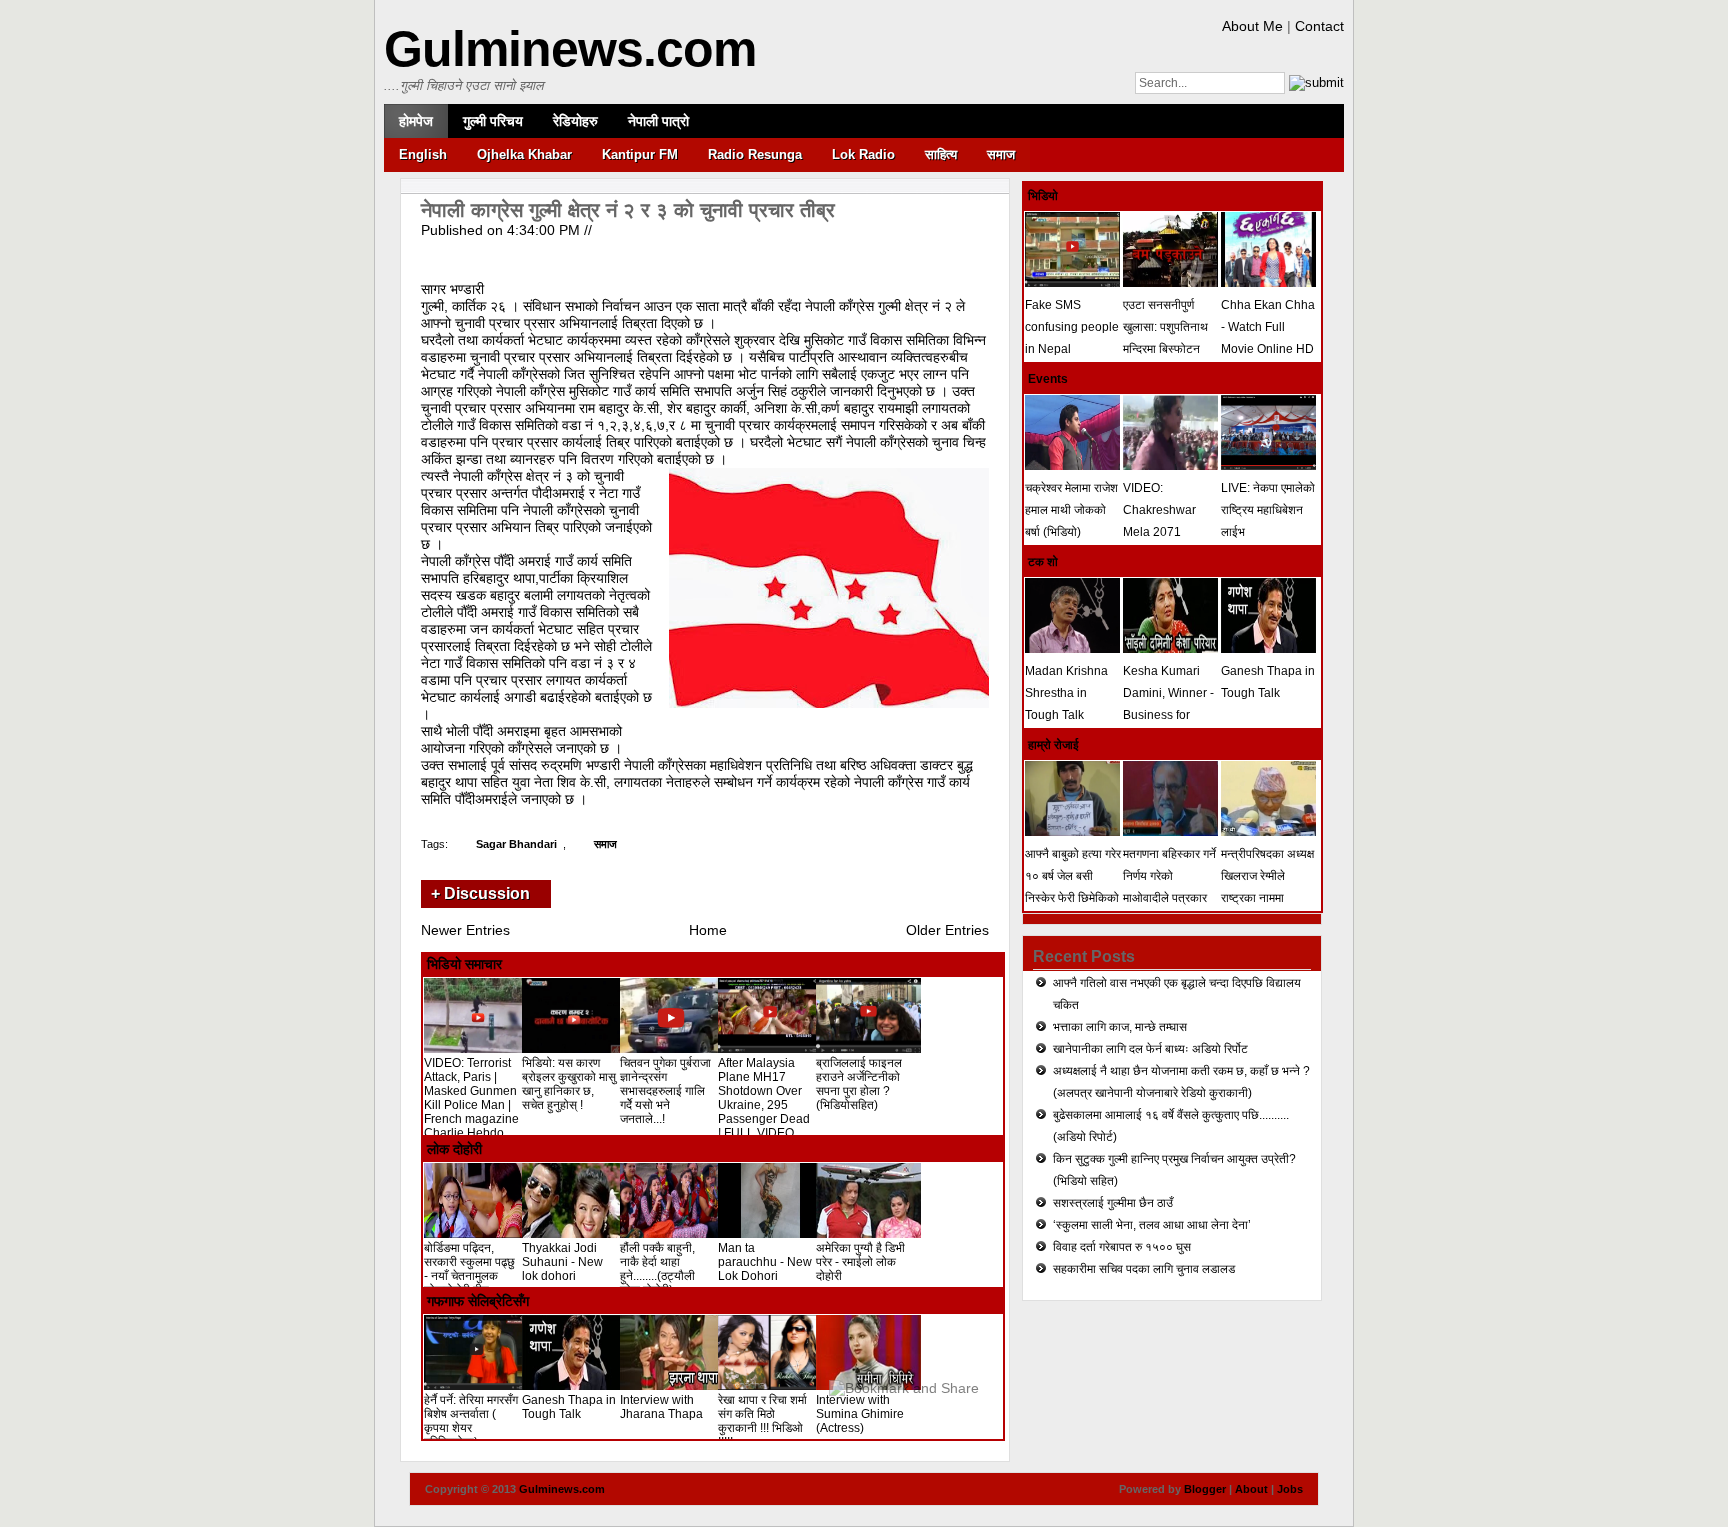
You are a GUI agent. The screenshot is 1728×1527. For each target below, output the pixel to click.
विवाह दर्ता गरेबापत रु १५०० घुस (1122, 1247)
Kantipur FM (640, 154)
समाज (1001, 154)
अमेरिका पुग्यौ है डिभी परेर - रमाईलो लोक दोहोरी (860, 1262)
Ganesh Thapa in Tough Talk (569, 1407)
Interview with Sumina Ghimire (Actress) (860, 1414)
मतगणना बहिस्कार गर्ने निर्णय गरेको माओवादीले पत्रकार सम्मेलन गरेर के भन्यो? (1170, 887)
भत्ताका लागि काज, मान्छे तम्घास (1120, 1027)
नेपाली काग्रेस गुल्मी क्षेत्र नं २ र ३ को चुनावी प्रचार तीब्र (628, 210)
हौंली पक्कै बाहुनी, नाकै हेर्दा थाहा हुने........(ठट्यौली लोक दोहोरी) (657, 1269)
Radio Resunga (755, 154)
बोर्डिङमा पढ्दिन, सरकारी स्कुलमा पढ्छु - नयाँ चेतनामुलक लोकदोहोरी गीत (469, 1269)
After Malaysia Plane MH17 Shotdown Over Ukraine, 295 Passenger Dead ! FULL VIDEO (764, 1098)
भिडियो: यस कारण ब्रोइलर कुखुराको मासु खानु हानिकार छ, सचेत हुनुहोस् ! (569, 1084)
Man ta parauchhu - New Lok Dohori (765, 1262)
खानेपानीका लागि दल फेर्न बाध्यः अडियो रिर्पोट (1150, 1049)
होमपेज (416, 121)
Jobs (1290, 1489)
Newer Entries (465, 930)
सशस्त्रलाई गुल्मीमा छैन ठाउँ (1113, 1203)
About (1251, 1489)
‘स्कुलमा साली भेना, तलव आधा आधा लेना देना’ (1152, 1225)
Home (708, 930)
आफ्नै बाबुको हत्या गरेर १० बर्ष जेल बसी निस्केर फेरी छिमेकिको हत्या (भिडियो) (1073, 887)
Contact (1319, 26)
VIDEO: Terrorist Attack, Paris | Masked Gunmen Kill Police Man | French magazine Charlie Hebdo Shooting (471, 1105)
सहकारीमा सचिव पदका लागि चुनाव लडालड (1144, 1269)
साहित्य (941, 154)
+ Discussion (480, 893)
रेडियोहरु (575, 121)
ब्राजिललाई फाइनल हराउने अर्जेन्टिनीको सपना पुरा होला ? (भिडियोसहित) (859, 1084)
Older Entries (947, 930)
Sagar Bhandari (516, 844)
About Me (1252, 26)
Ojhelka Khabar (524, 154)
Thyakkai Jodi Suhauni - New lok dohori (562, 1262)
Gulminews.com (570, 49)
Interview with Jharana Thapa (661, 1407)
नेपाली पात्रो (658, 121)
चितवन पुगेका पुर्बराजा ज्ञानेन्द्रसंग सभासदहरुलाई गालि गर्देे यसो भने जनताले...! (665, 1091)
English (423, 154)
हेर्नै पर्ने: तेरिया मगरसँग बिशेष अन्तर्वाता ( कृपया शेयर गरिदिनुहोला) (471, 1421)
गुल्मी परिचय (493, 121)
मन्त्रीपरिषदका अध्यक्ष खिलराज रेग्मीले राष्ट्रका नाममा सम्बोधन (1267, 887)
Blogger (1205, 1489)
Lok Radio (863, 154)
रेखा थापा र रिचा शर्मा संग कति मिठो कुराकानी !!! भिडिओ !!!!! (762, 1421)
